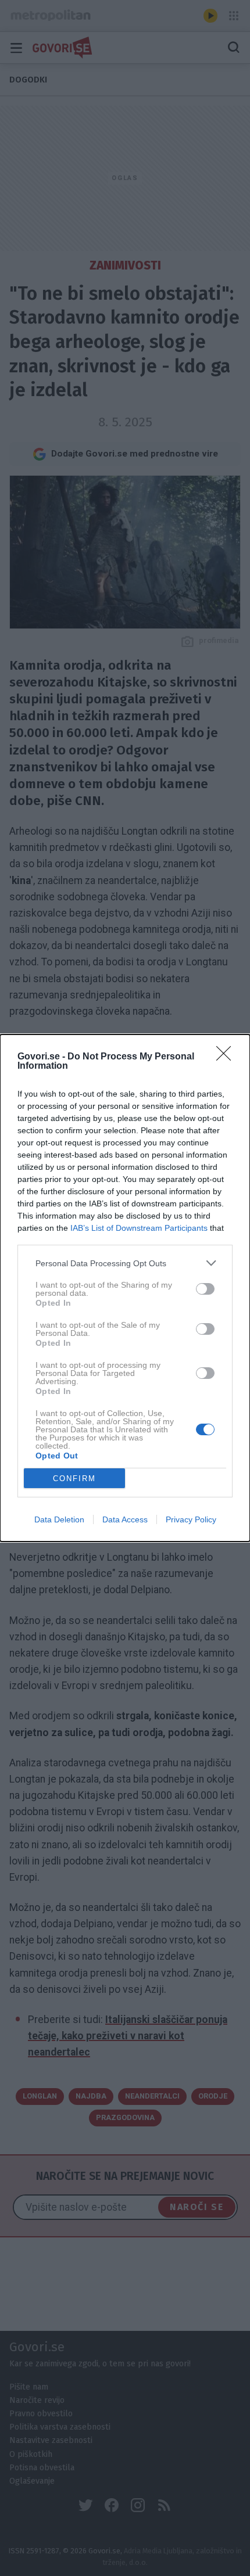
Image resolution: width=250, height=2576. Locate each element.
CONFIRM (74, 1479)
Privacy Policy (191, 1519)
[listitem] (125, 1263)
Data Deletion (59, 1519)
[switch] (205, 1289)
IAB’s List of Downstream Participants (139, 1228)
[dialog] (125, 1288)
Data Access (125, 1519)
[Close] (227, 1057)
